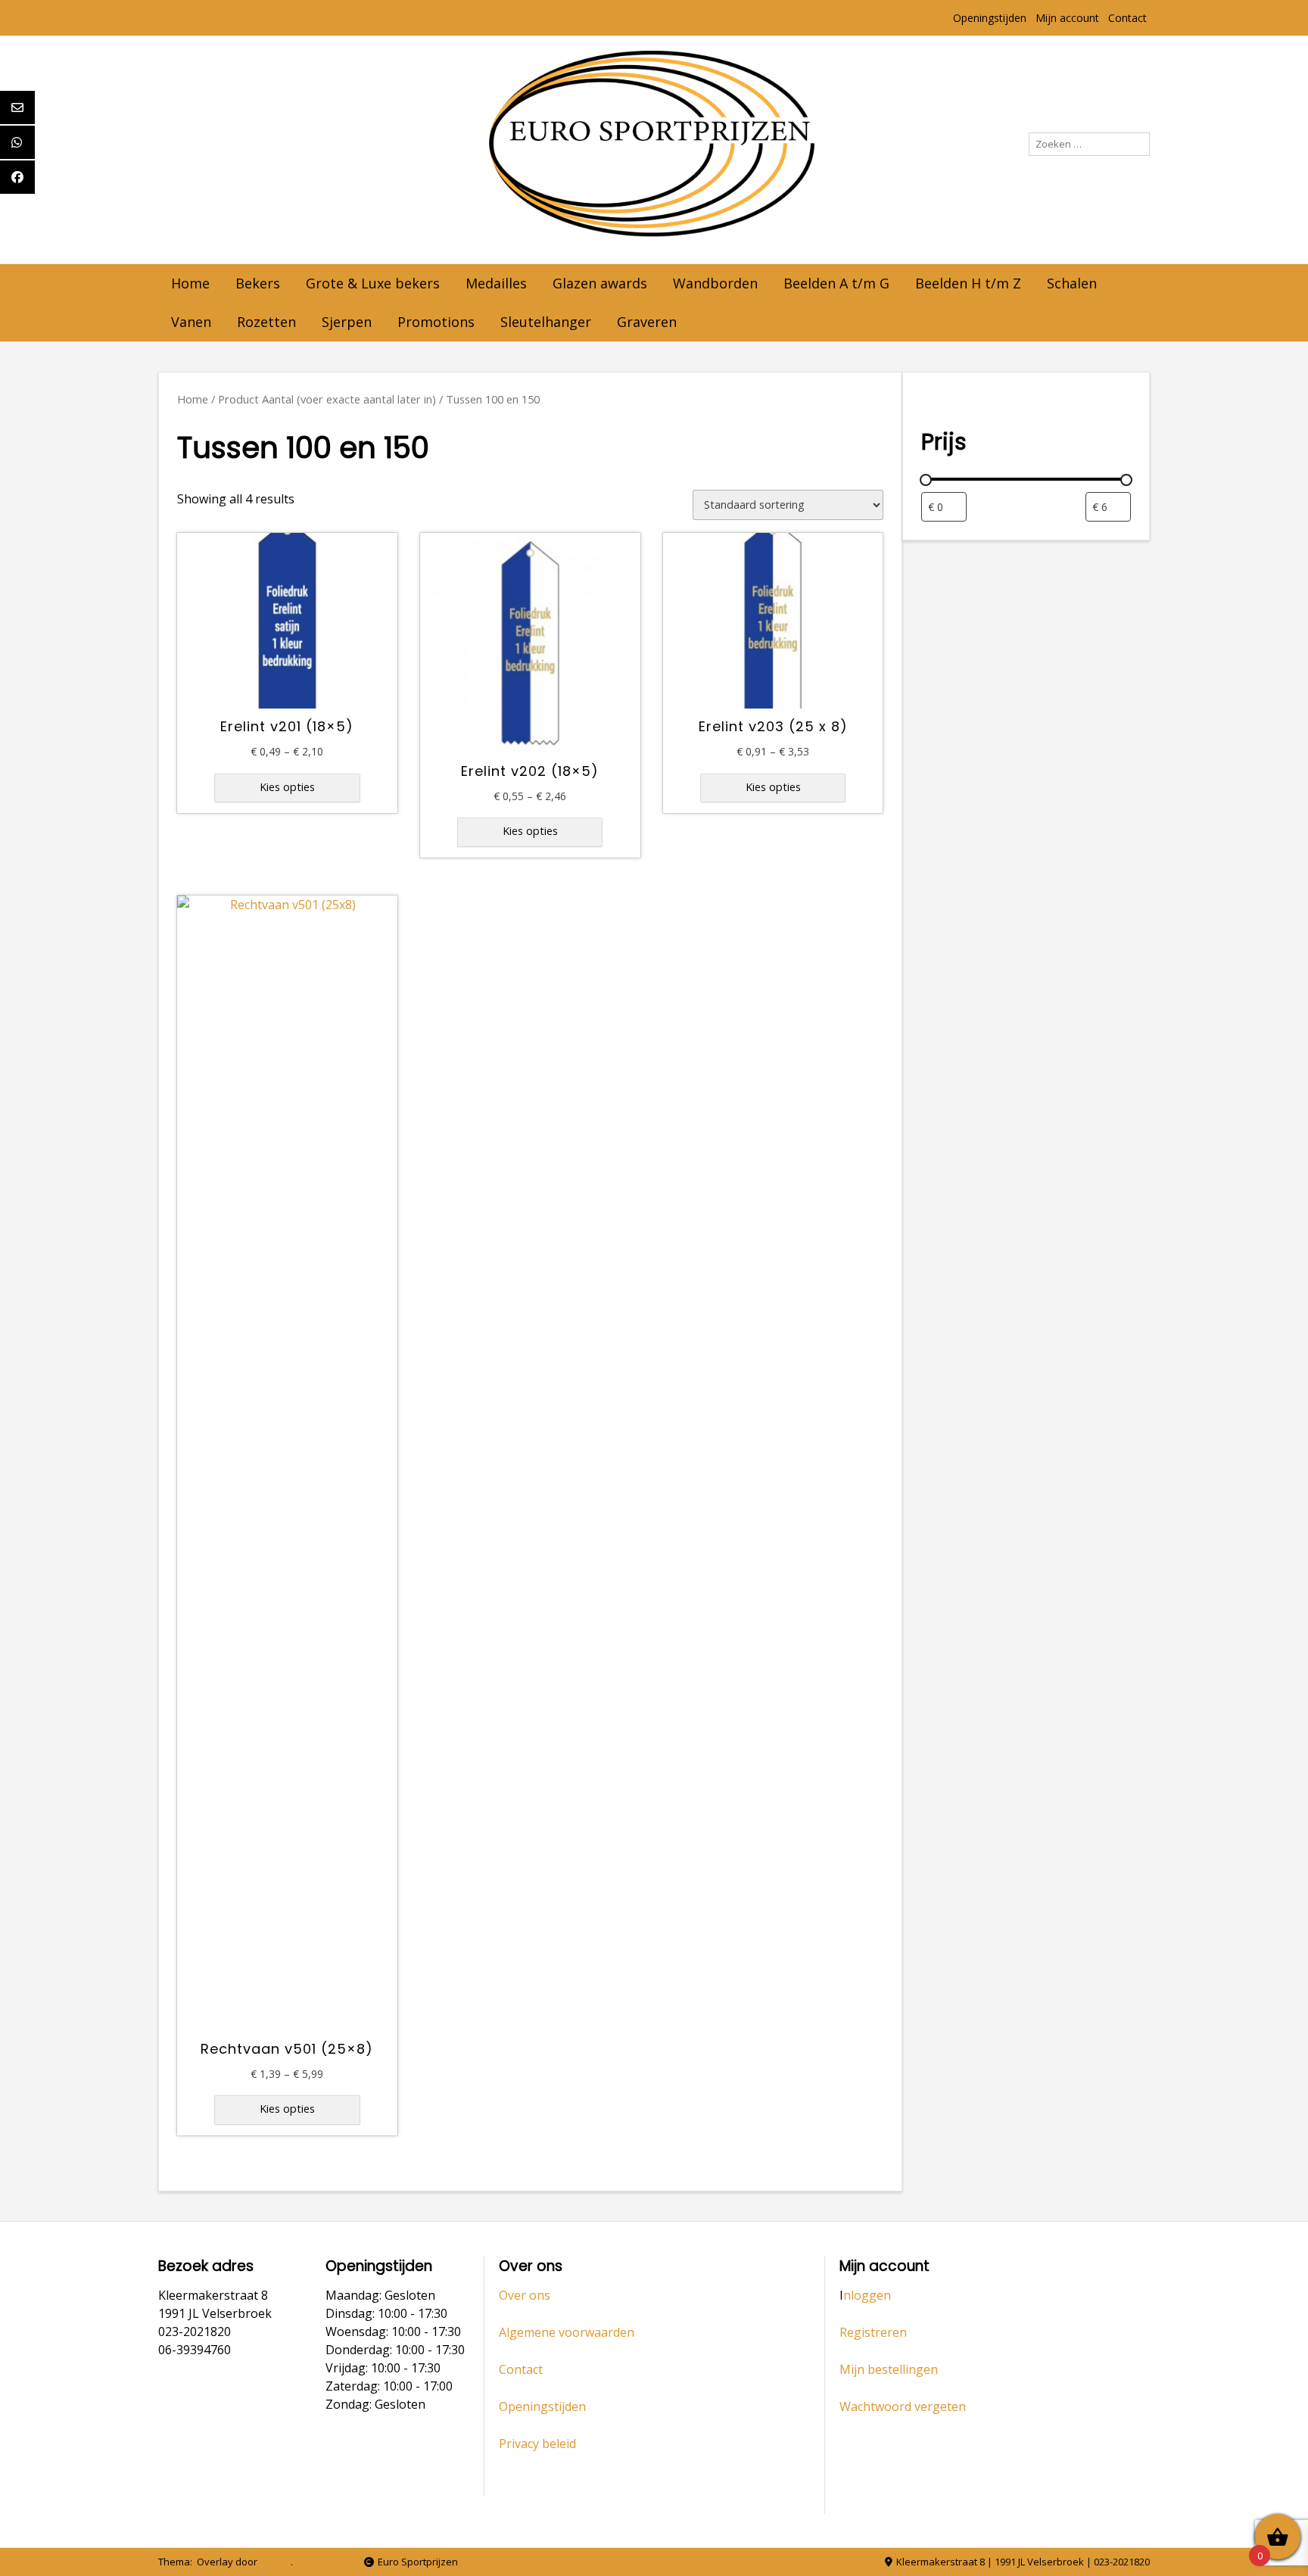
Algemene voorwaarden (567, 2332)
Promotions (436, 322)
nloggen (867, 2295)
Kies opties (287, 787)
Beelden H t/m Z (968, 283)
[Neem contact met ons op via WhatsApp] (325, 2562)
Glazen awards (600, 283)
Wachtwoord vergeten (903, 2406)
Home (190, 283)
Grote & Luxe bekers (373, 283)
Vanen (191, 322)
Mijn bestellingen (889, 2369)
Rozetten (266, 322)
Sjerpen (347, 322)
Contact (1127, 18)
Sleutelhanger (546, 322)
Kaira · (276, 2562)
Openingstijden (990, 18)
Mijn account (1067, 18)
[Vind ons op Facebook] (348, 2562)
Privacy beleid (537, 2444)
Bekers (258, 283)
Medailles (496, 283)
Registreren (873, 2332)
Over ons (525, 2295)
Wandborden (715, 283)
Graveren (647, 322)
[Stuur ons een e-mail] (302, 2562)
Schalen (1072, 283)
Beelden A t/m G (836, 283)
